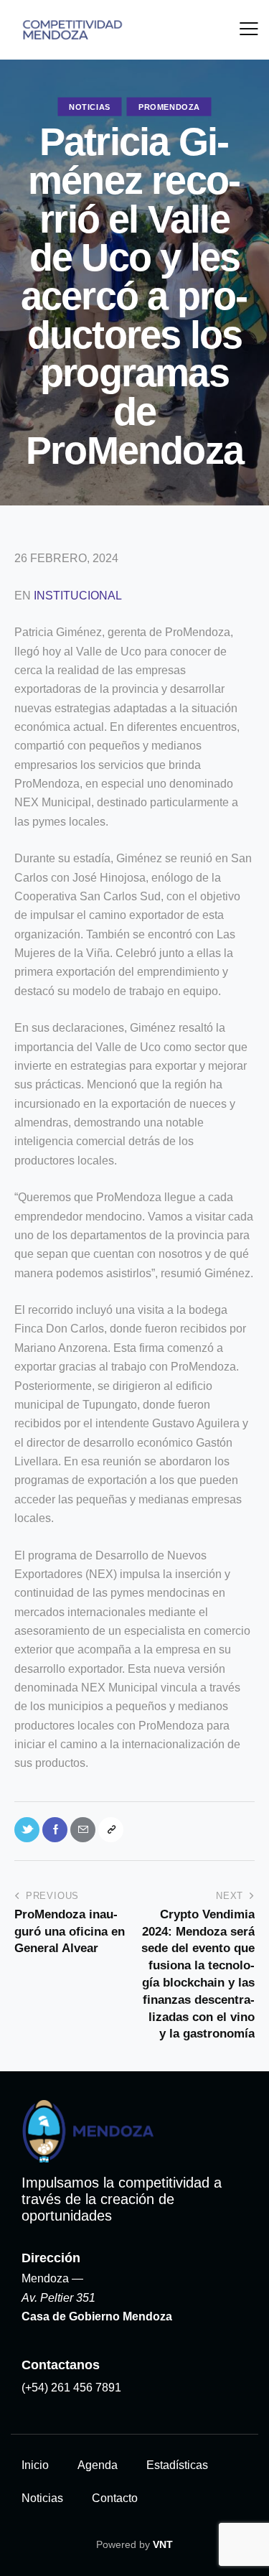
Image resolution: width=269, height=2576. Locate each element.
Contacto (115, 2498)
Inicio (35, 2465)
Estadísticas (177, 2465)
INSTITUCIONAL (78, 596)
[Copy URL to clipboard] (111, 1830)
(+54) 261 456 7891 (71, 2388)
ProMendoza (169, 107)
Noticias (90, 107)
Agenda (98, 2465)
